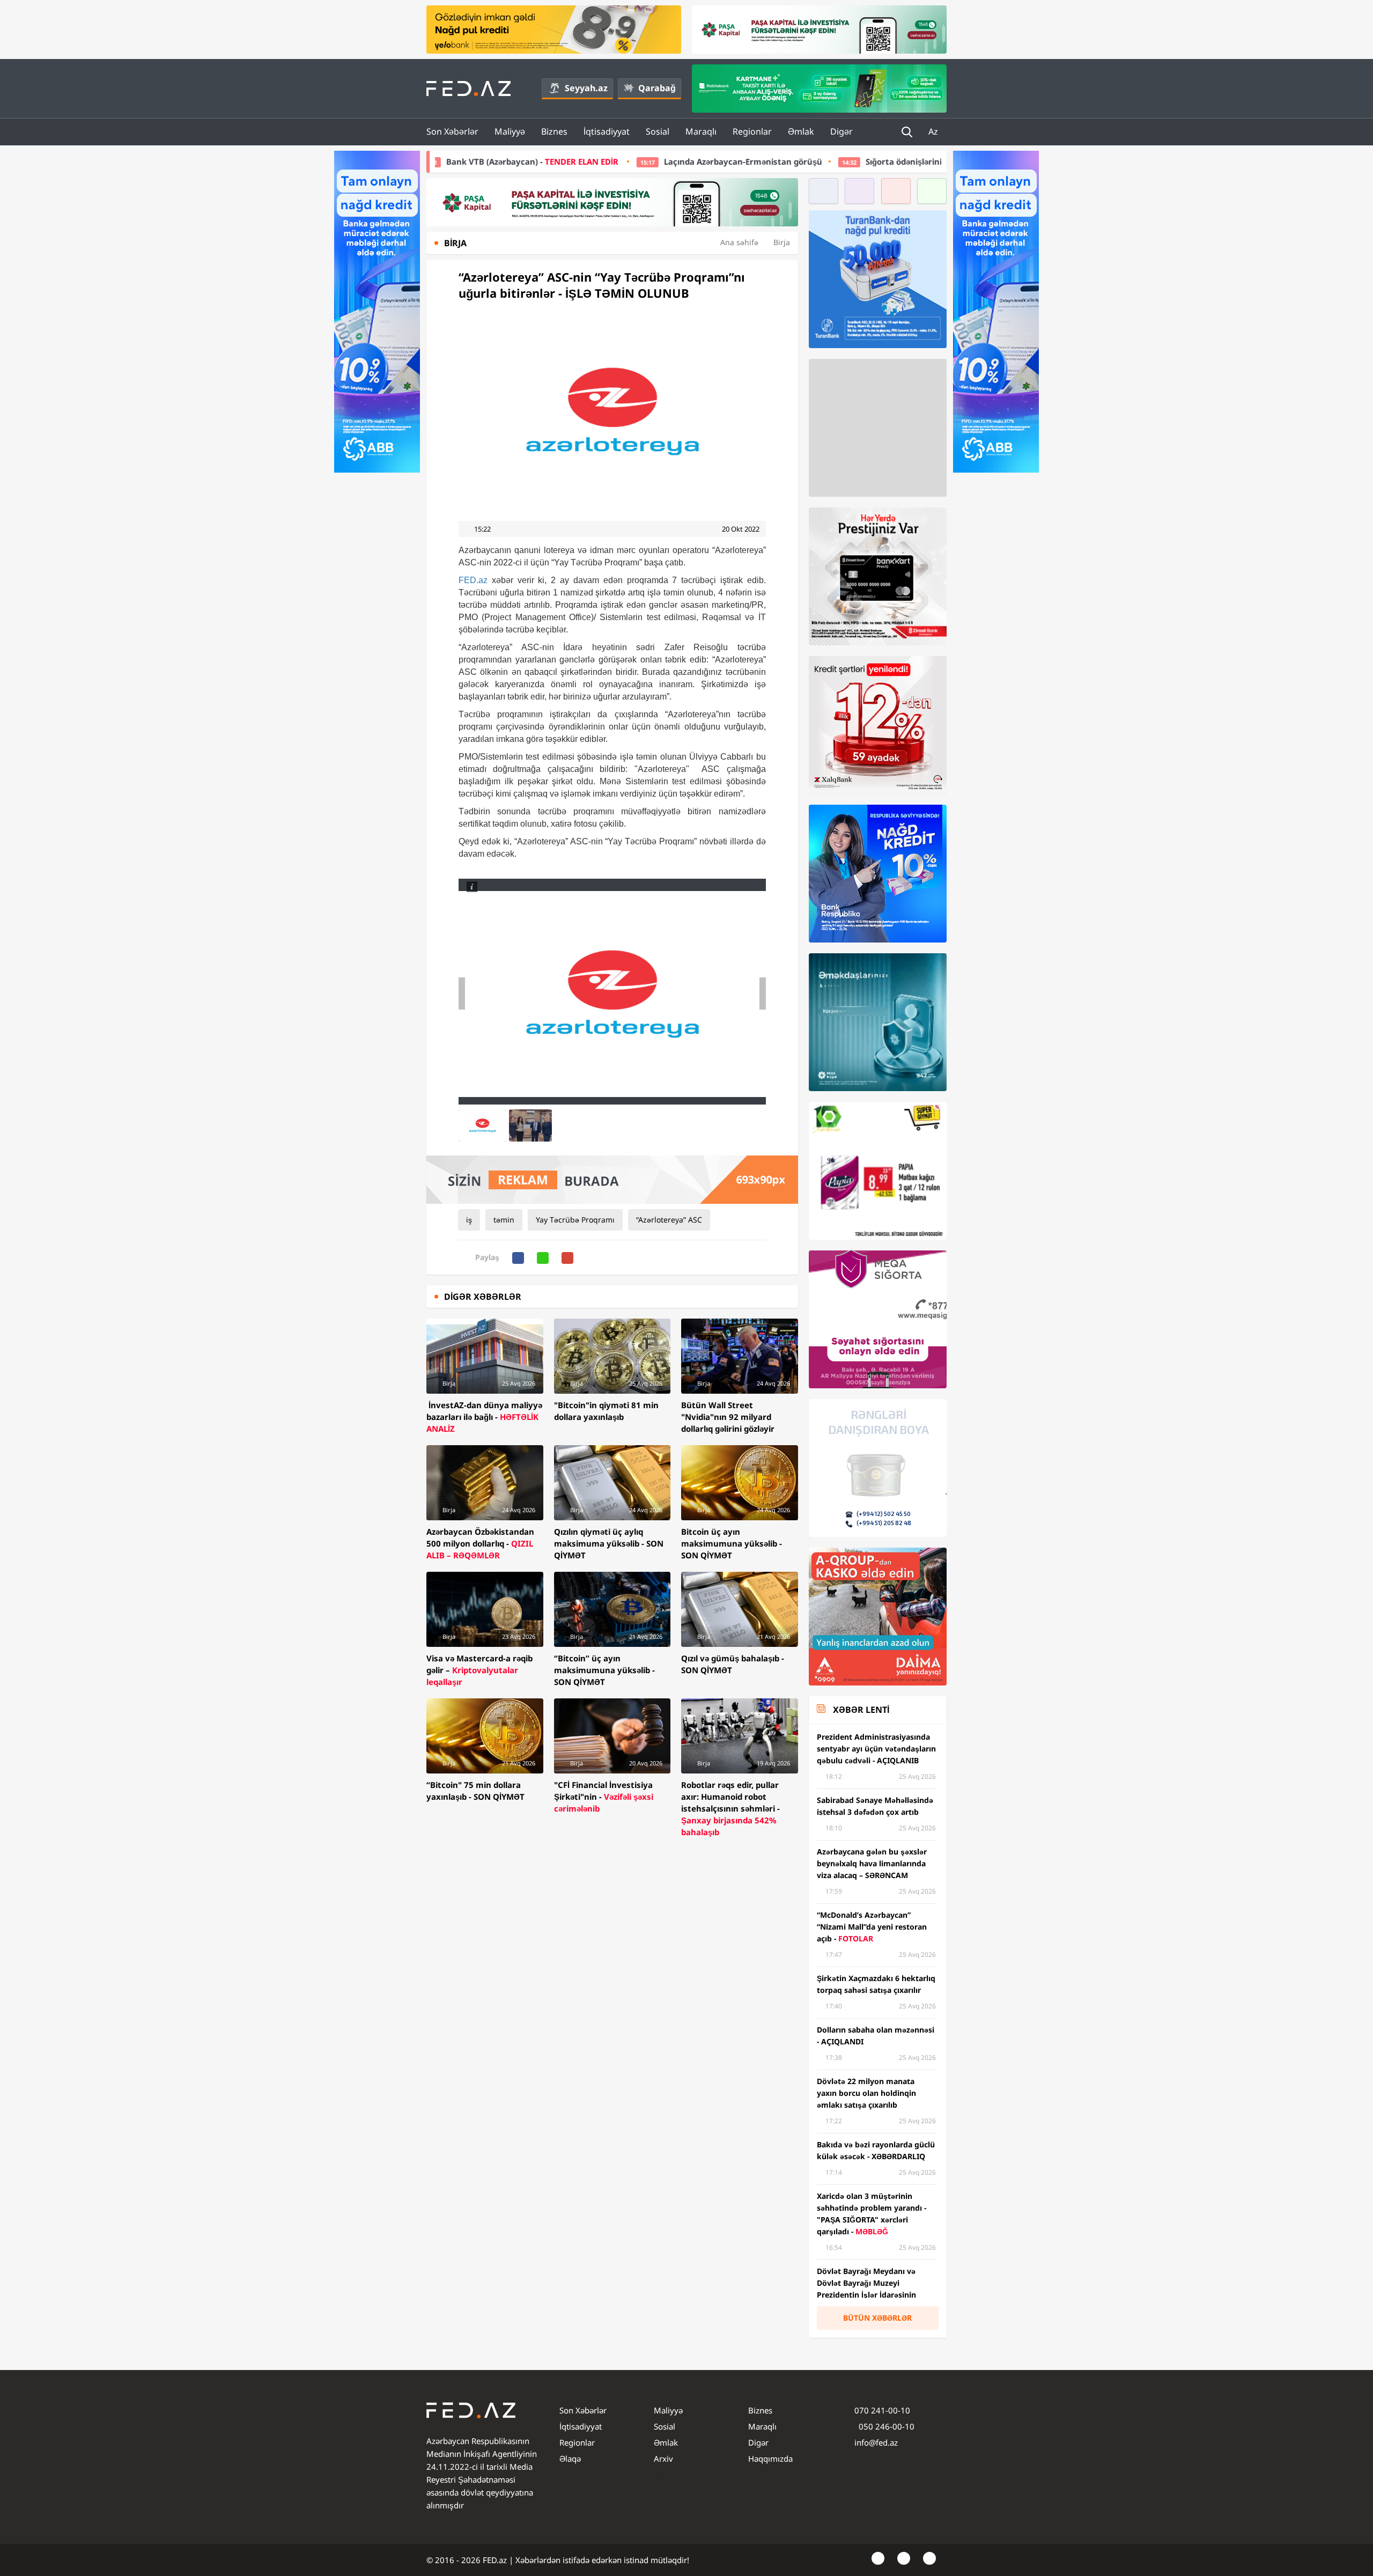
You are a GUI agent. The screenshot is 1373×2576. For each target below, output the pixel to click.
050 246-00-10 (885, 2426)
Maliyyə (510, 131)
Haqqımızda (770, 2459)
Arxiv (663, 2459)
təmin (504, 1220)
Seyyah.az (586, 88)
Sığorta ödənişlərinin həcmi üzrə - (800, 161)
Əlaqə (570, 2459)
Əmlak (801, 131)
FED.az (473, 580)
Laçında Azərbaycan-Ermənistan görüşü (523, 161)
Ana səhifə (739, 242)
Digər (841, 131)
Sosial (658, 131)
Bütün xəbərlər (877, 2318)
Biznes (554, 131)
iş (469, 1220)
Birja (782, 242)
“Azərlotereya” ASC (669, 1220)
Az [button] (934, 131)
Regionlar (752, 131)
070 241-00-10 (882, 2410)
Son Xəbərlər (452, 131)
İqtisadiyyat (607, 131)
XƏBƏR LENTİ (861, 1710)
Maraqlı (701, 131)
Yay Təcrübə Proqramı (575, 1220)
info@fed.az (876, 2442)
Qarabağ (657, 88)
